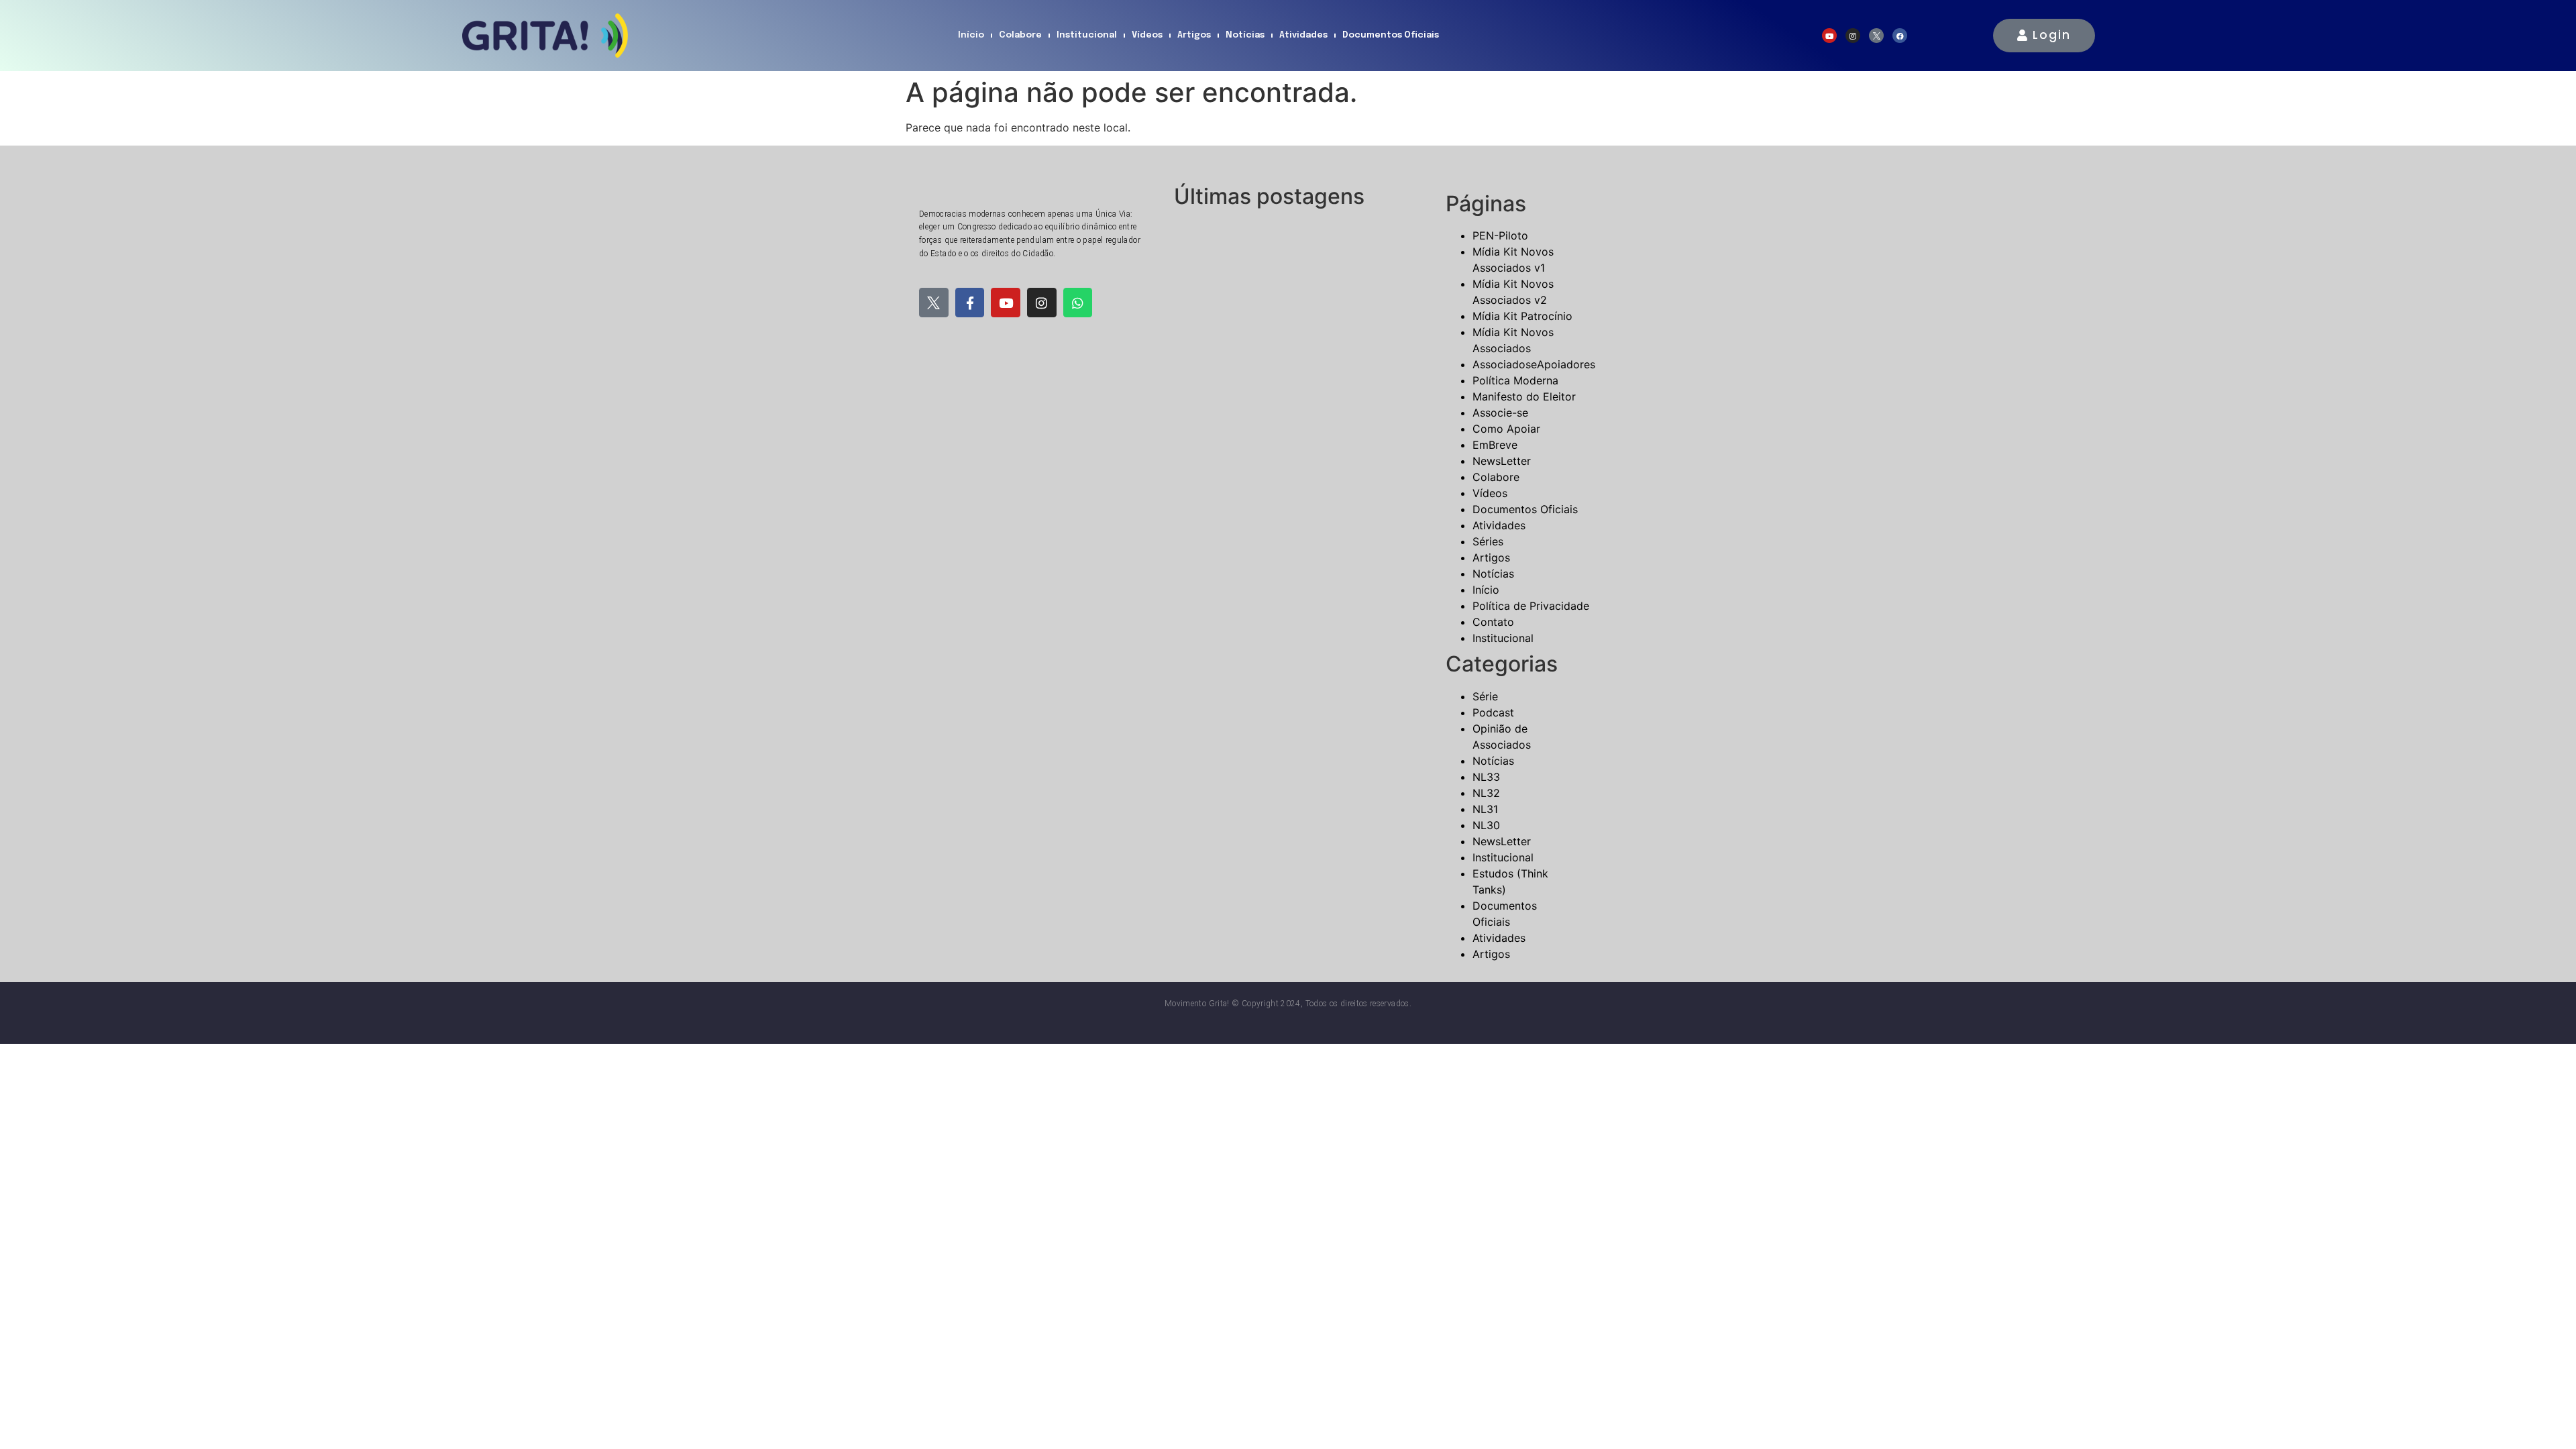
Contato (1493, 622)
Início (971, 35)
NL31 (1485, 809)
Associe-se (1500, 413)
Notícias (1245, 35)
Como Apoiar (1506, 429)
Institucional (1087, 35)
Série (1485, 696)
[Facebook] (1900, 36)
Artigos (1194, 35)
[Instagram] (1853, 36)
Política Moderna (1515, 380)
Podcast (1493, 712)
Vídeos (1147, 35)
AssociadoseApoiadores (1534, 364)
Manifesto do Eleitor (1524, 396)
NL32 (1486, 793)
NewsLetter (1502, 461)
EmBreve (1495, 445)
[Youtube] (1829, 36)
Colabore (1020, 35)
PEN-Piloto (1500, 235)
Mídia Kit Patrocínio (1522, 316)
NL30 (1486, 825)
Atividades (1303, 35)
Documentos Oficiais (1391, 35)
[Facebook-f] (970, 303)
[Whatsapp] (1078, 303)
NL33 (1486, 777)
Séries (1488, 541)
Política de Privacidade (1531, 606)
